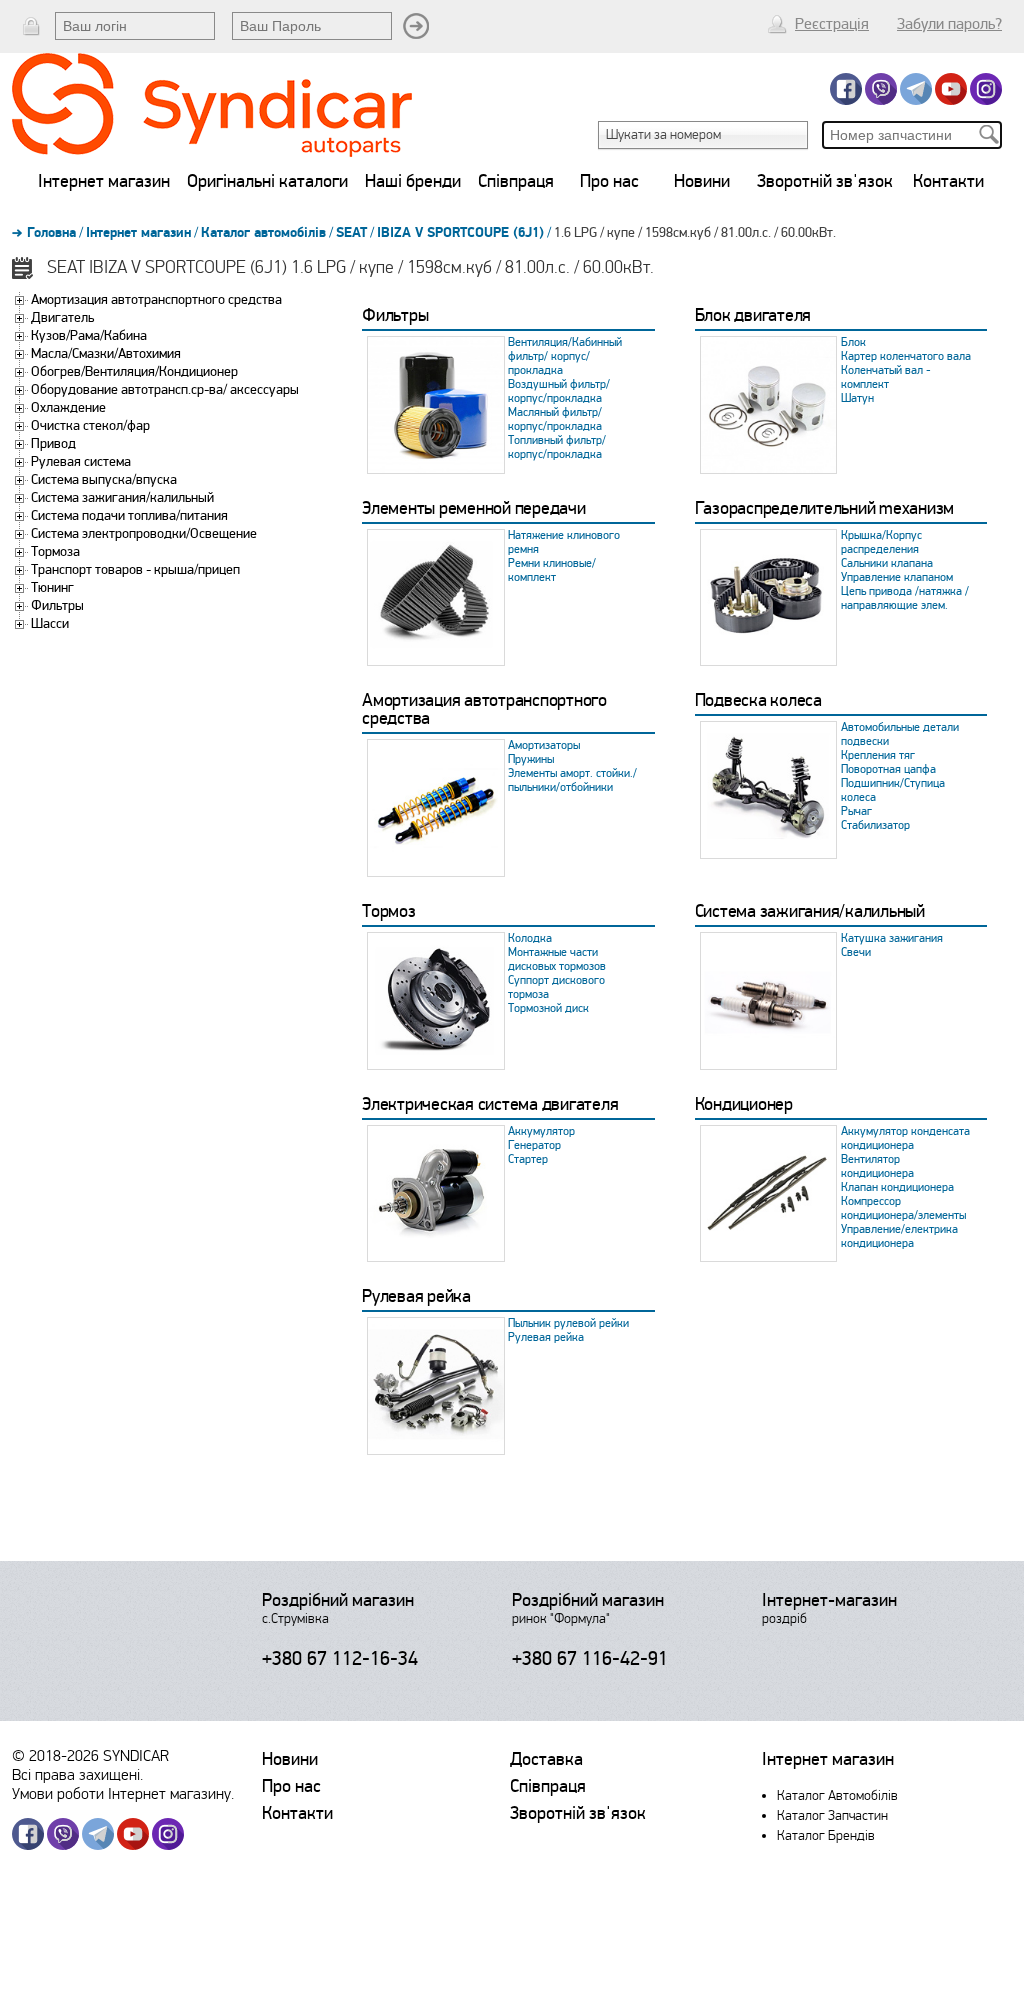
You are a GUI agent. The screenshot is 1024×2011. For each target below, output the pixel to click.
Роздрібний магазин (338, 1600)
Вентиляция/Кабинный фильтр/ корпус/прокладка (565, 356)
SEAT (351, 233)
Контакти (948, 181)
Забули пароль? (949, 24)
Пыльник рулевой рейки (568, 1323)
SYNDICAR (136, 1755)
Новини (702, 181)
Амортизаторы (544, 745)
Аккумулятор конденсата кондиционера (905, 1138)
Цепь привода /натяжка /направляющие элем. (905, 598)
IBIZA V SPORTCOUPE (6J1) (460, 233)
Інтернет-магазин (829, 1600)
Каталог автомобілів (263, 233)
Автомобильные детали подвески (900, 734)
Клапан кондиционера (897, 1187)
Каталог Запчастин (832, 1815)
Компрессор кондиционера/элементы (903, 1208)
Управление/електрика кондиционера (899, 1236)
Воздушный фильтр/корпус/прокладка (559, 391)
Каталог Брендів (826, 1835)
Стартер (528, 1159)
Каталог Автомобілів (837, 1795)
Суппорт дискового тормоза (556, 987)
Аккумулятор (541, 1131)
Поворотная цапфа (888, 769)
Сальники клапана (887, 563)
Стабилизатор (875, 825)
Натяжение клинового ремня (564, 542)
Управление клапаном (897, 577)
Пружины (531, 759)
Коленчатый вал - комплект (886, 377)
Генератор (534, 1145)
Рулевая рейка (546, 1337)
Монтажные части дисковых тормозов (557, 959)
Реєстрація (832, 24)
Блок (853, 342)
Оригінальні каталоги (267, 181)
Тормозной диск (548, 1008)
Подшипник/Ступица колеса (893, 790)
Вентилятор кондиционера (877, 1166)
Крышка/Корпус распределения (881, 542)
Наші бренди (413, 181)
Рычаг (856, 811)
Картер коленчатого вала (906, 356)
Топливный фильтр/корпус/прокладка (557, 447)
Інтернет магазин (104, 181)
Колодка (530, 938)
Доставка (546, 1759)
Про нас (609, 181)
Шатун (857, 398)
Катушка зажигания (892, 938)
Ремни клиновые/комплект (552, 570)
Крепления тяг (878, 755)
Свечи (856, 952)
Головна (51, 233)
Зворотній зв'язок (825, 181)
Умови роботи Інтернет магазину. (123, 1793)
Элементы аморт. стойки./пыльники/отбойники (572, 780)
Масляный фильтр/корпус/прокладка (555, 419)
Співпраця (516, 181)
